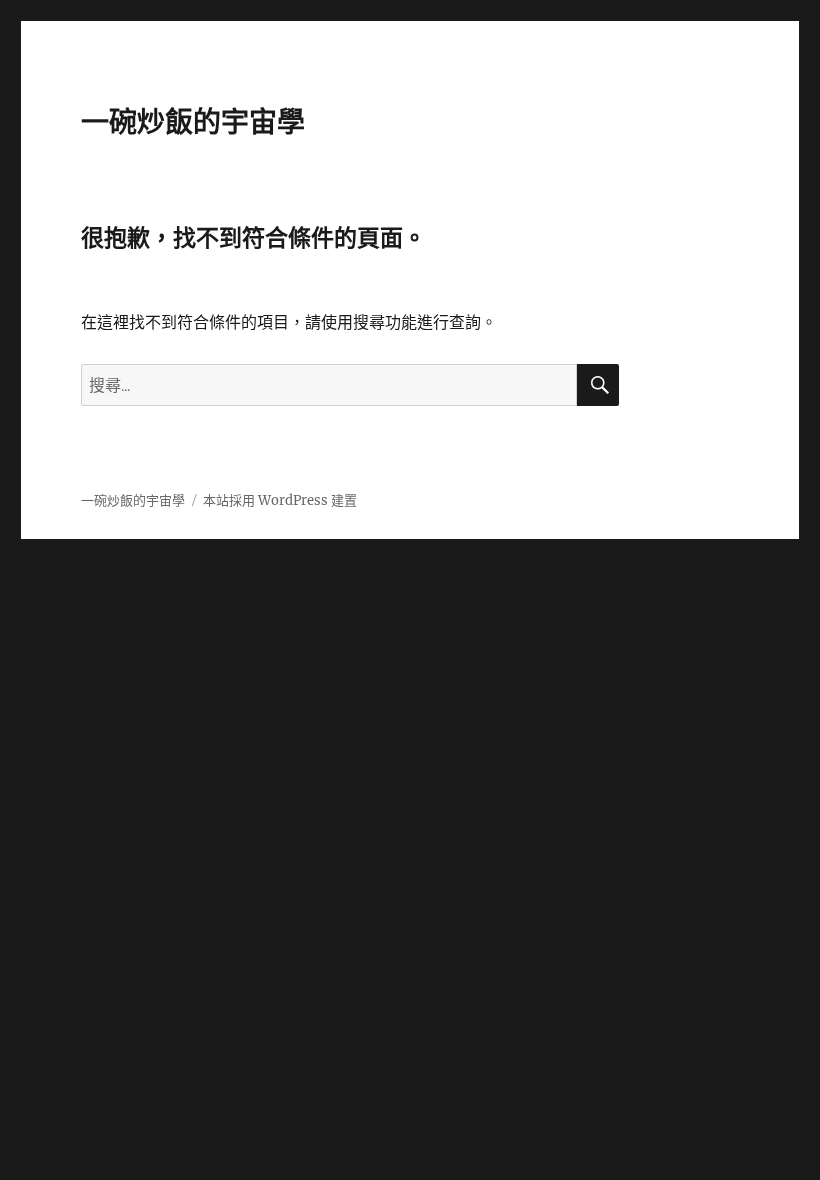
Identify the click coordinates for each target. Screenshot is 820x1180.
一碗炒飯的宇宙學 (193, 122)
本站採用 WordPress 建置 (280, 500)
